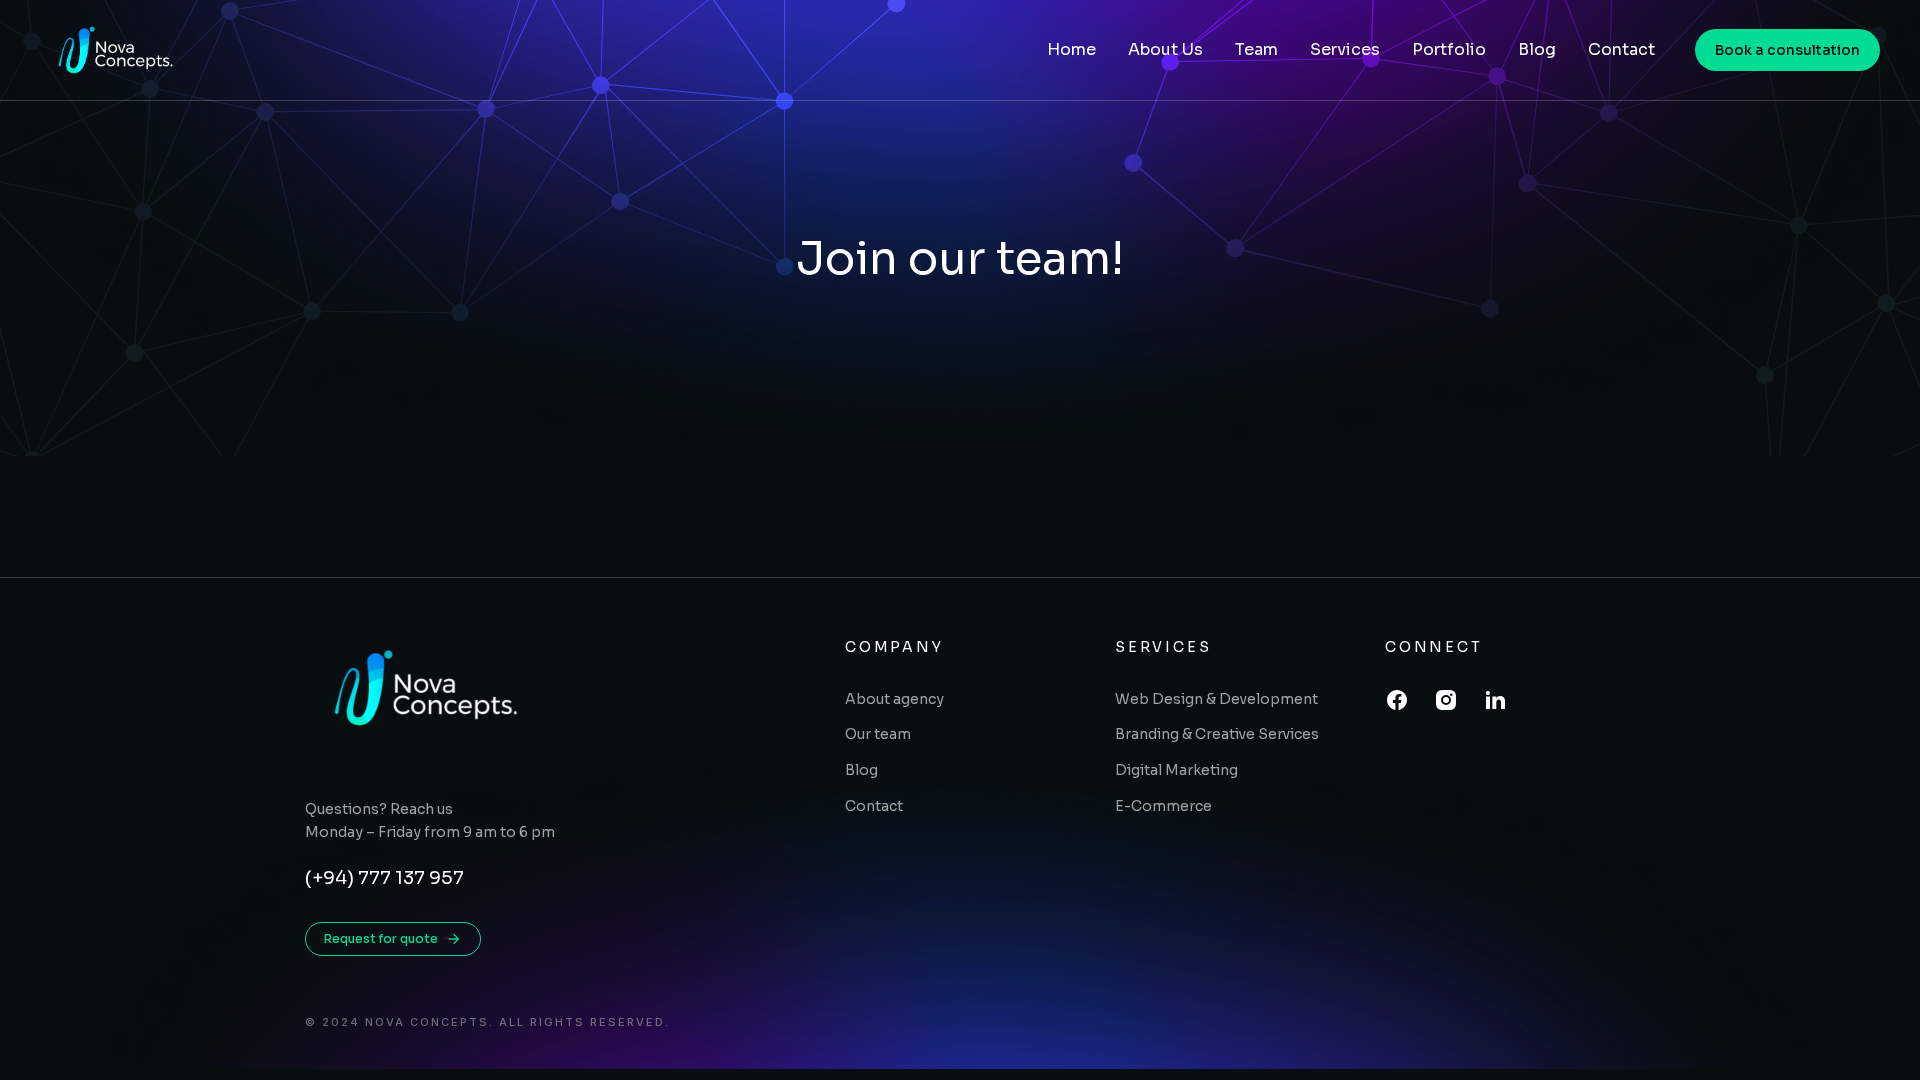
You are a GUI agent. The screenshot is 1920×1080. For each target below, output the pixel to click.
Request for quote (381, 938)
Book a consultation (1787, 50)
